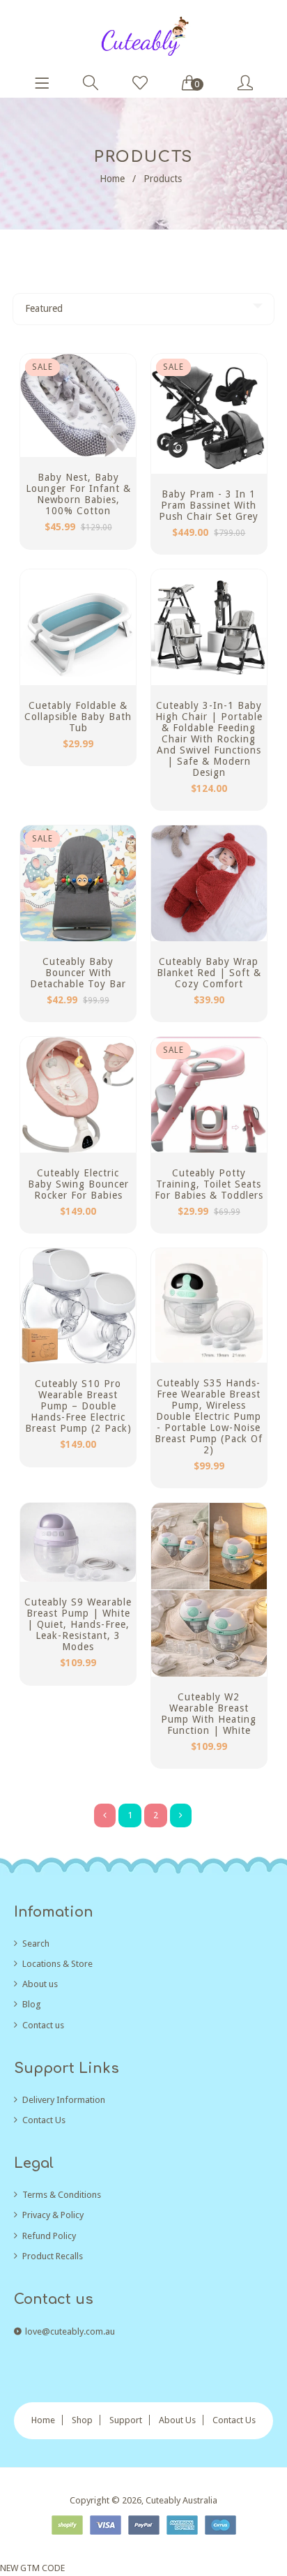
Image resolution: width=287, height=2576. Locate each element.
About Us (177, 2420)
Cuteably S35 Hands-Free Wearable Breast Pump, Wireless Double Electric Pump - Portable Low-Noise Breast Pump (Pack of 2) (209, 1416)
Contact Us (44, 2120)
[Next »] (181, 1815)
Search (36, 1944)
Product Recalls (53, 2256)
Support (126, 2420)
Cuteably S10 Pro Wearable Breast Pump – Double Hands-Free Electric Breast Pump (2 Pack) (78, 1406)
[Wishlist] (140, 84)
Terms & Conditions (62, 2195)
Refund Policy (49, 2236)
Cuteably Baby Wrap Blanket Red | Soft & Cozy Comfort (209, 973)
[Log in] (245, 84)
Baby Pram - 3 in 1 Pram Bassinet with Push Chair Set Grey (209, 505)
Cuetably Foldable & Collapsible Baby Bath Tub (78, 717)
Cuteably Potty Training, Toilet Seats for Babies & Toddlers (209, 1184)
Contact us (43, 2025)
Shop (82, 2420)
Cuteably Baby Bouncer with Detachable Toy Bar (78, 973)
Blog (32, 2004)
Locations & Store (57, 1964)
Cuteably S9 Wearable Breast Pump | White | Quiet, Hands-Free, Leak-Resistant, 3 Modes (78, 1624)
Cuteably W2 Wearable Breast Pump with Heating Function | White (209, 1714)
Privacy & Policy (53, 2215)
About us (40, 1984)
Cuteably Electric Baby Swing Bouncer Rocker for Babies (78, 1184)
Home (112, 179)
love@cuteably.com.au (70, 2331)
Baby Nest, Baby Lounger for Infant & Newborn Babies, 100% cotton (78, 494)
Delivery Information (64, 2100)
